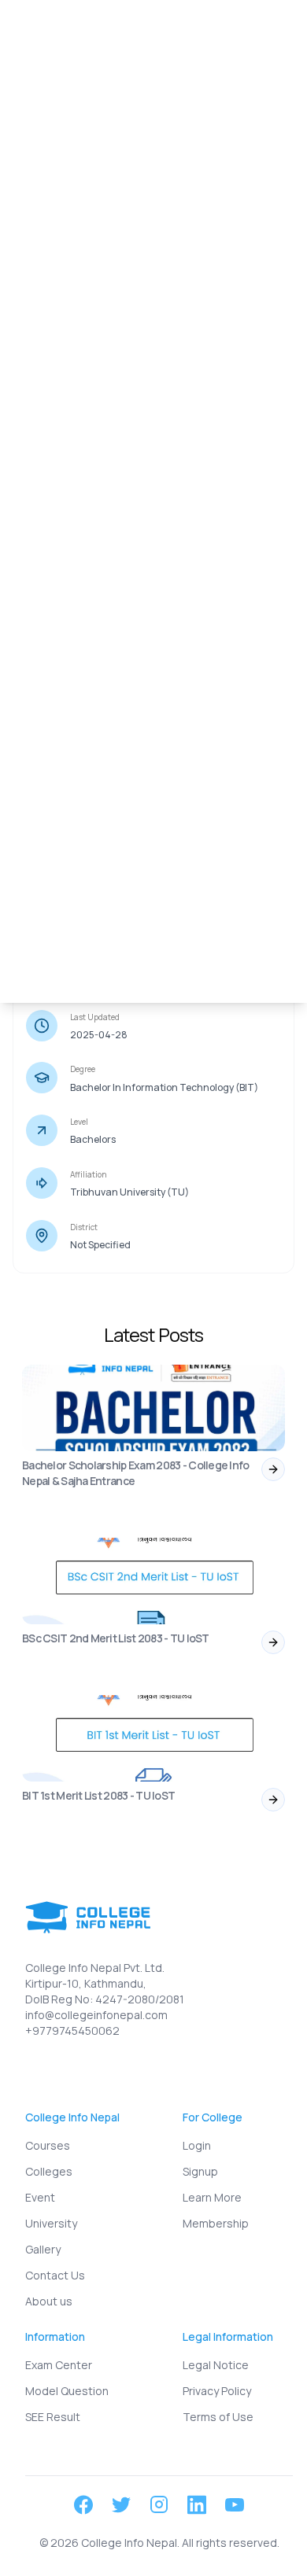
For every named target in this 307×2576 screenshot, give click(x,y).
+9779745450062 (72, 2031)
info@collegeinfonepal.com (96, 2015)
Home (33, 76)
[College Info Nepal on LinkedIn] (197, 2505)
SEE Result (53, 2417)
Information (95, 76)
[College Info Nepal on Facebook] (83, 2505)
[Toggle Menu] (271, 31)
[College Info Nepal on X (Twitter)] (121, 2505)
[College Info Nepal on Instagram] (159, 2504)
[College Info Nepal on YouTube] (235, 2505)
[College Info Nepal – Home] (73, 32)
